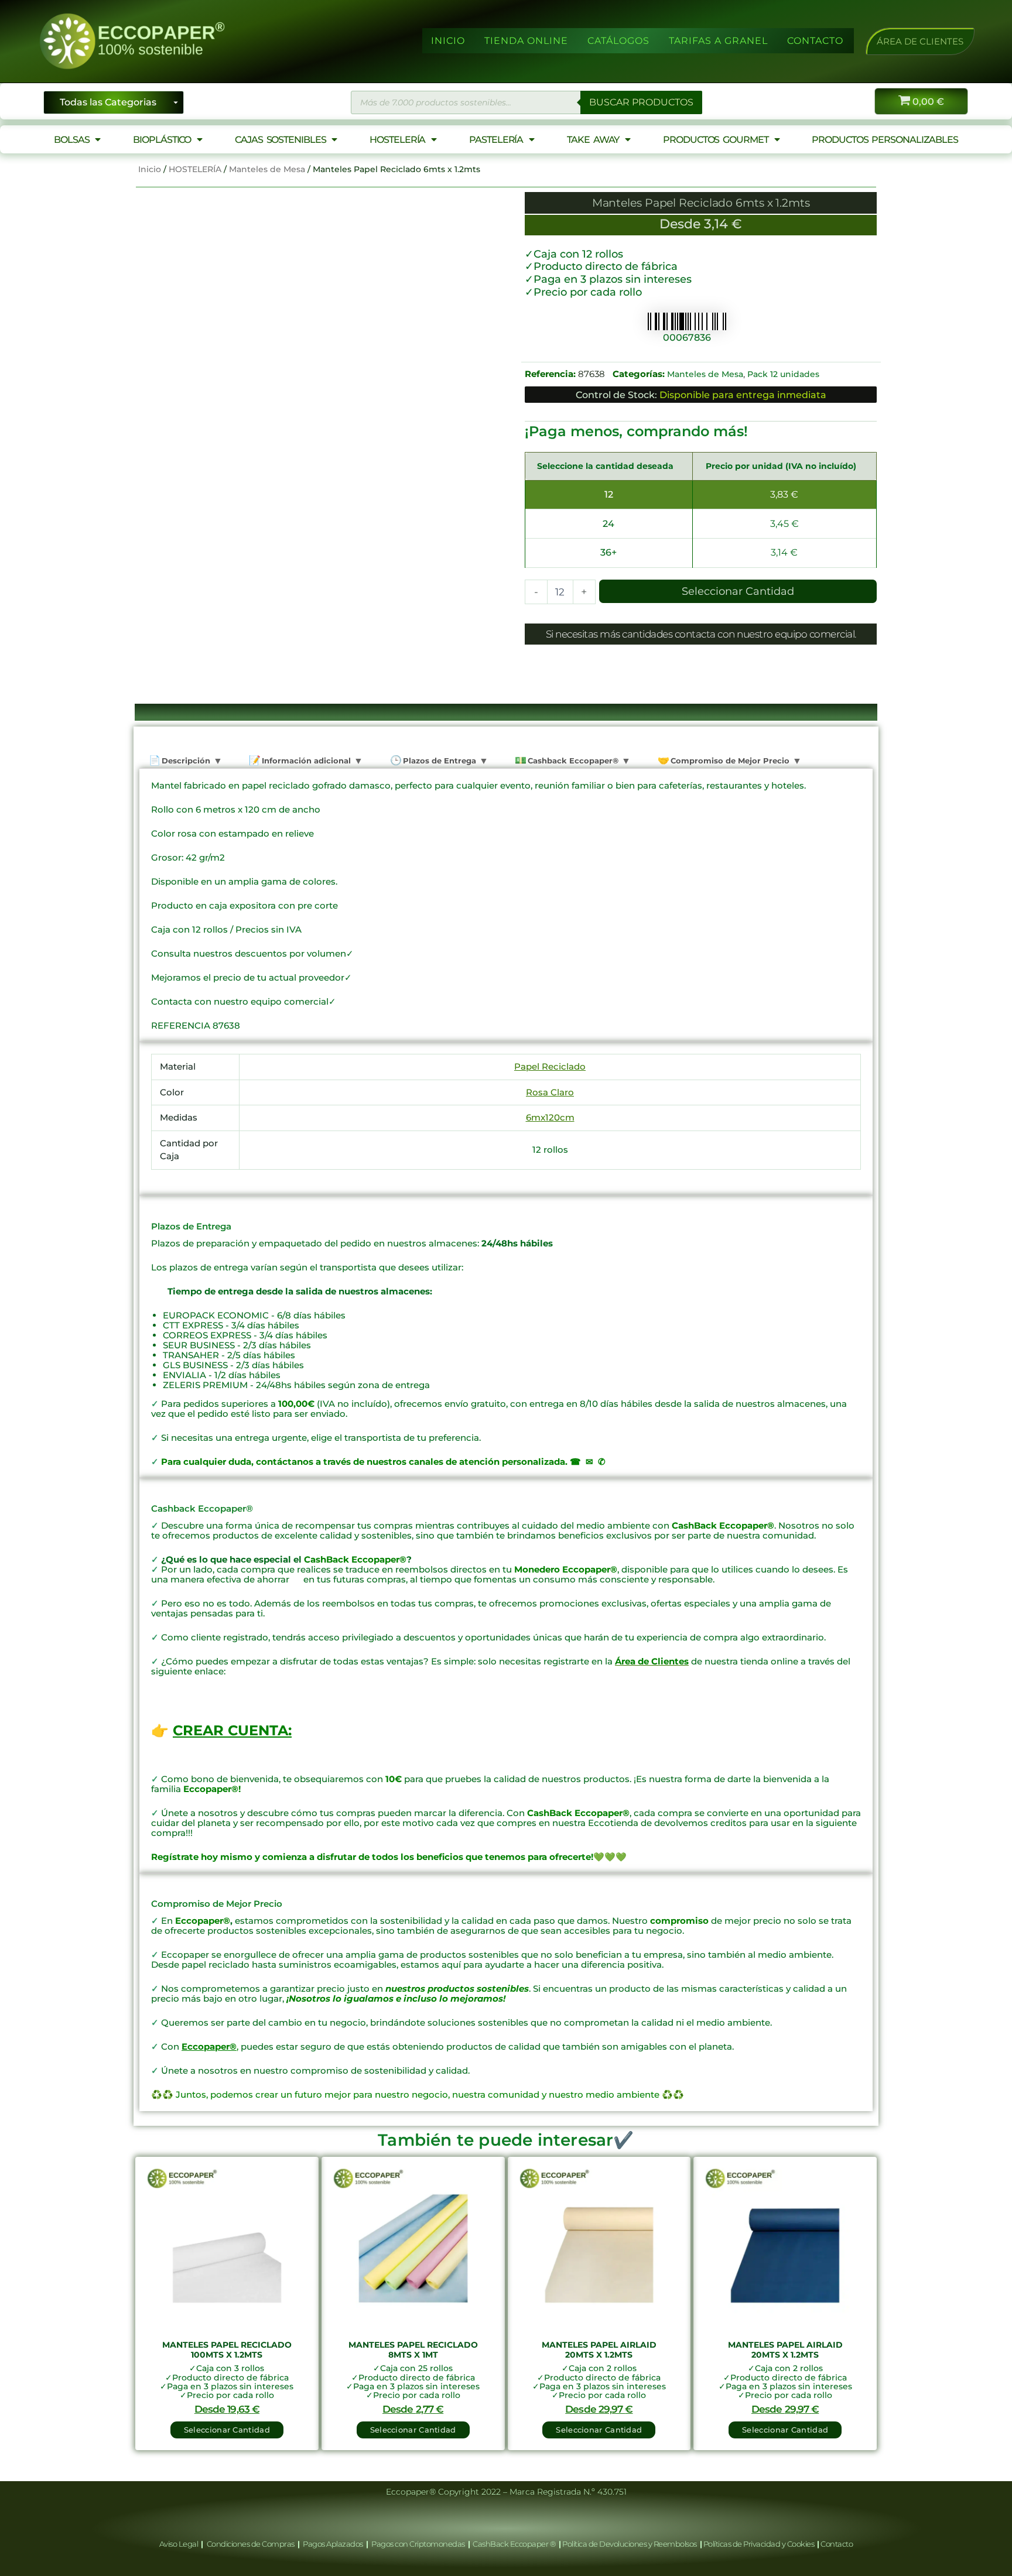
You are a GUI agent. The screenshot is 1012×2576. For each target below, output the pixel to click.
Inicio (150, 169)
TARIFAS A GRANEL (718, 41)
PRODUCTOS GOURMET (715, 140)
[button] (920, 41)
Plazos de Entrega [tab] (438, 761)
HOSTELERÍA (397, 140)
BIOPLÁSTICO (162, 140)
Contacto (837, 2544)
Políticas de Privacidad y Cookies (760, 2544)
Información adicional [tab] (305, 761)
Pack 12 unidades (783, 374)
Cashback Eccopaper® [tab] (572, 761)
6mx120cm (550, 1117)
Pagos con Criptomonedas (419, 2544)
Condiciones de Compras (250, 2544)
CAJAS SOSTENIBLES (280, 140)
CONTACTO (815, 41)
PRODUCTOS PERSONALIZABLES (885, 140)
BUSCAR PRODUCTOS (641, 102)
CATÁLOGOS (618, 41)
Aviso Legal (180, 2544)
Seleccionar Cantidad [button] (227, 2430)
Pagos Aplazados (333, 2544)
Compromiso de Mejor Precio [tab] (729, 761)
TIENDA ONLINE (526, 41)
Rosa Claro (550, 1092)
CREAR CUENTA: (232, 1730)
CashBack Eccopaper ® (516, 2544)
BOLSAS (71, 140)
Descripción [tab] (185, 761)
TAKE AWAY (593, 140)
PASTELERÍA (496, 140)
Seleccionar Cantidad (738, 591)
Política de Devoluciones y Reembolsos (630, 2544)
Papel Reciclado (550, 1066)
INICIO (448, 41)
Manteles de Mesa (267, 169)
